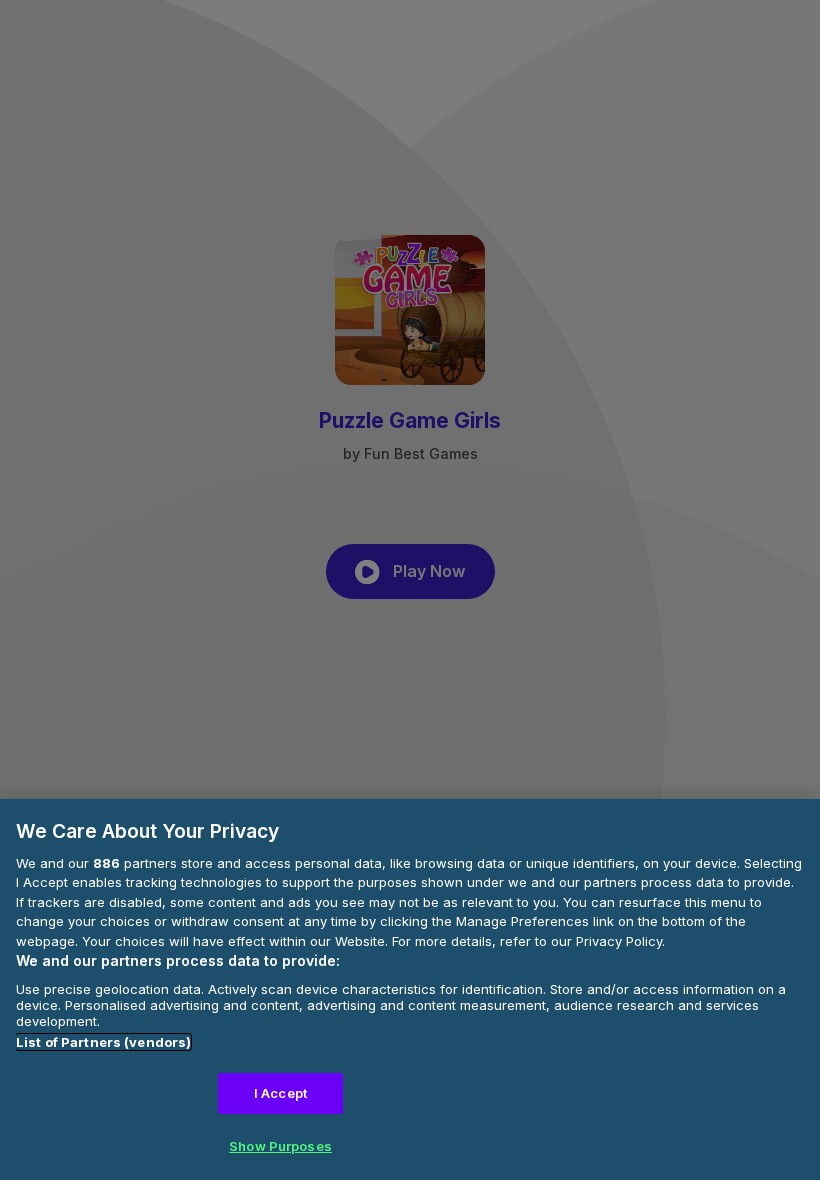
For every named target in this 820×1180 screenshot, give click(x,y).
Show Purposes (280, 1146)
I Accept (280, 1093)
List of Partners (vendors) (103, 1042)
